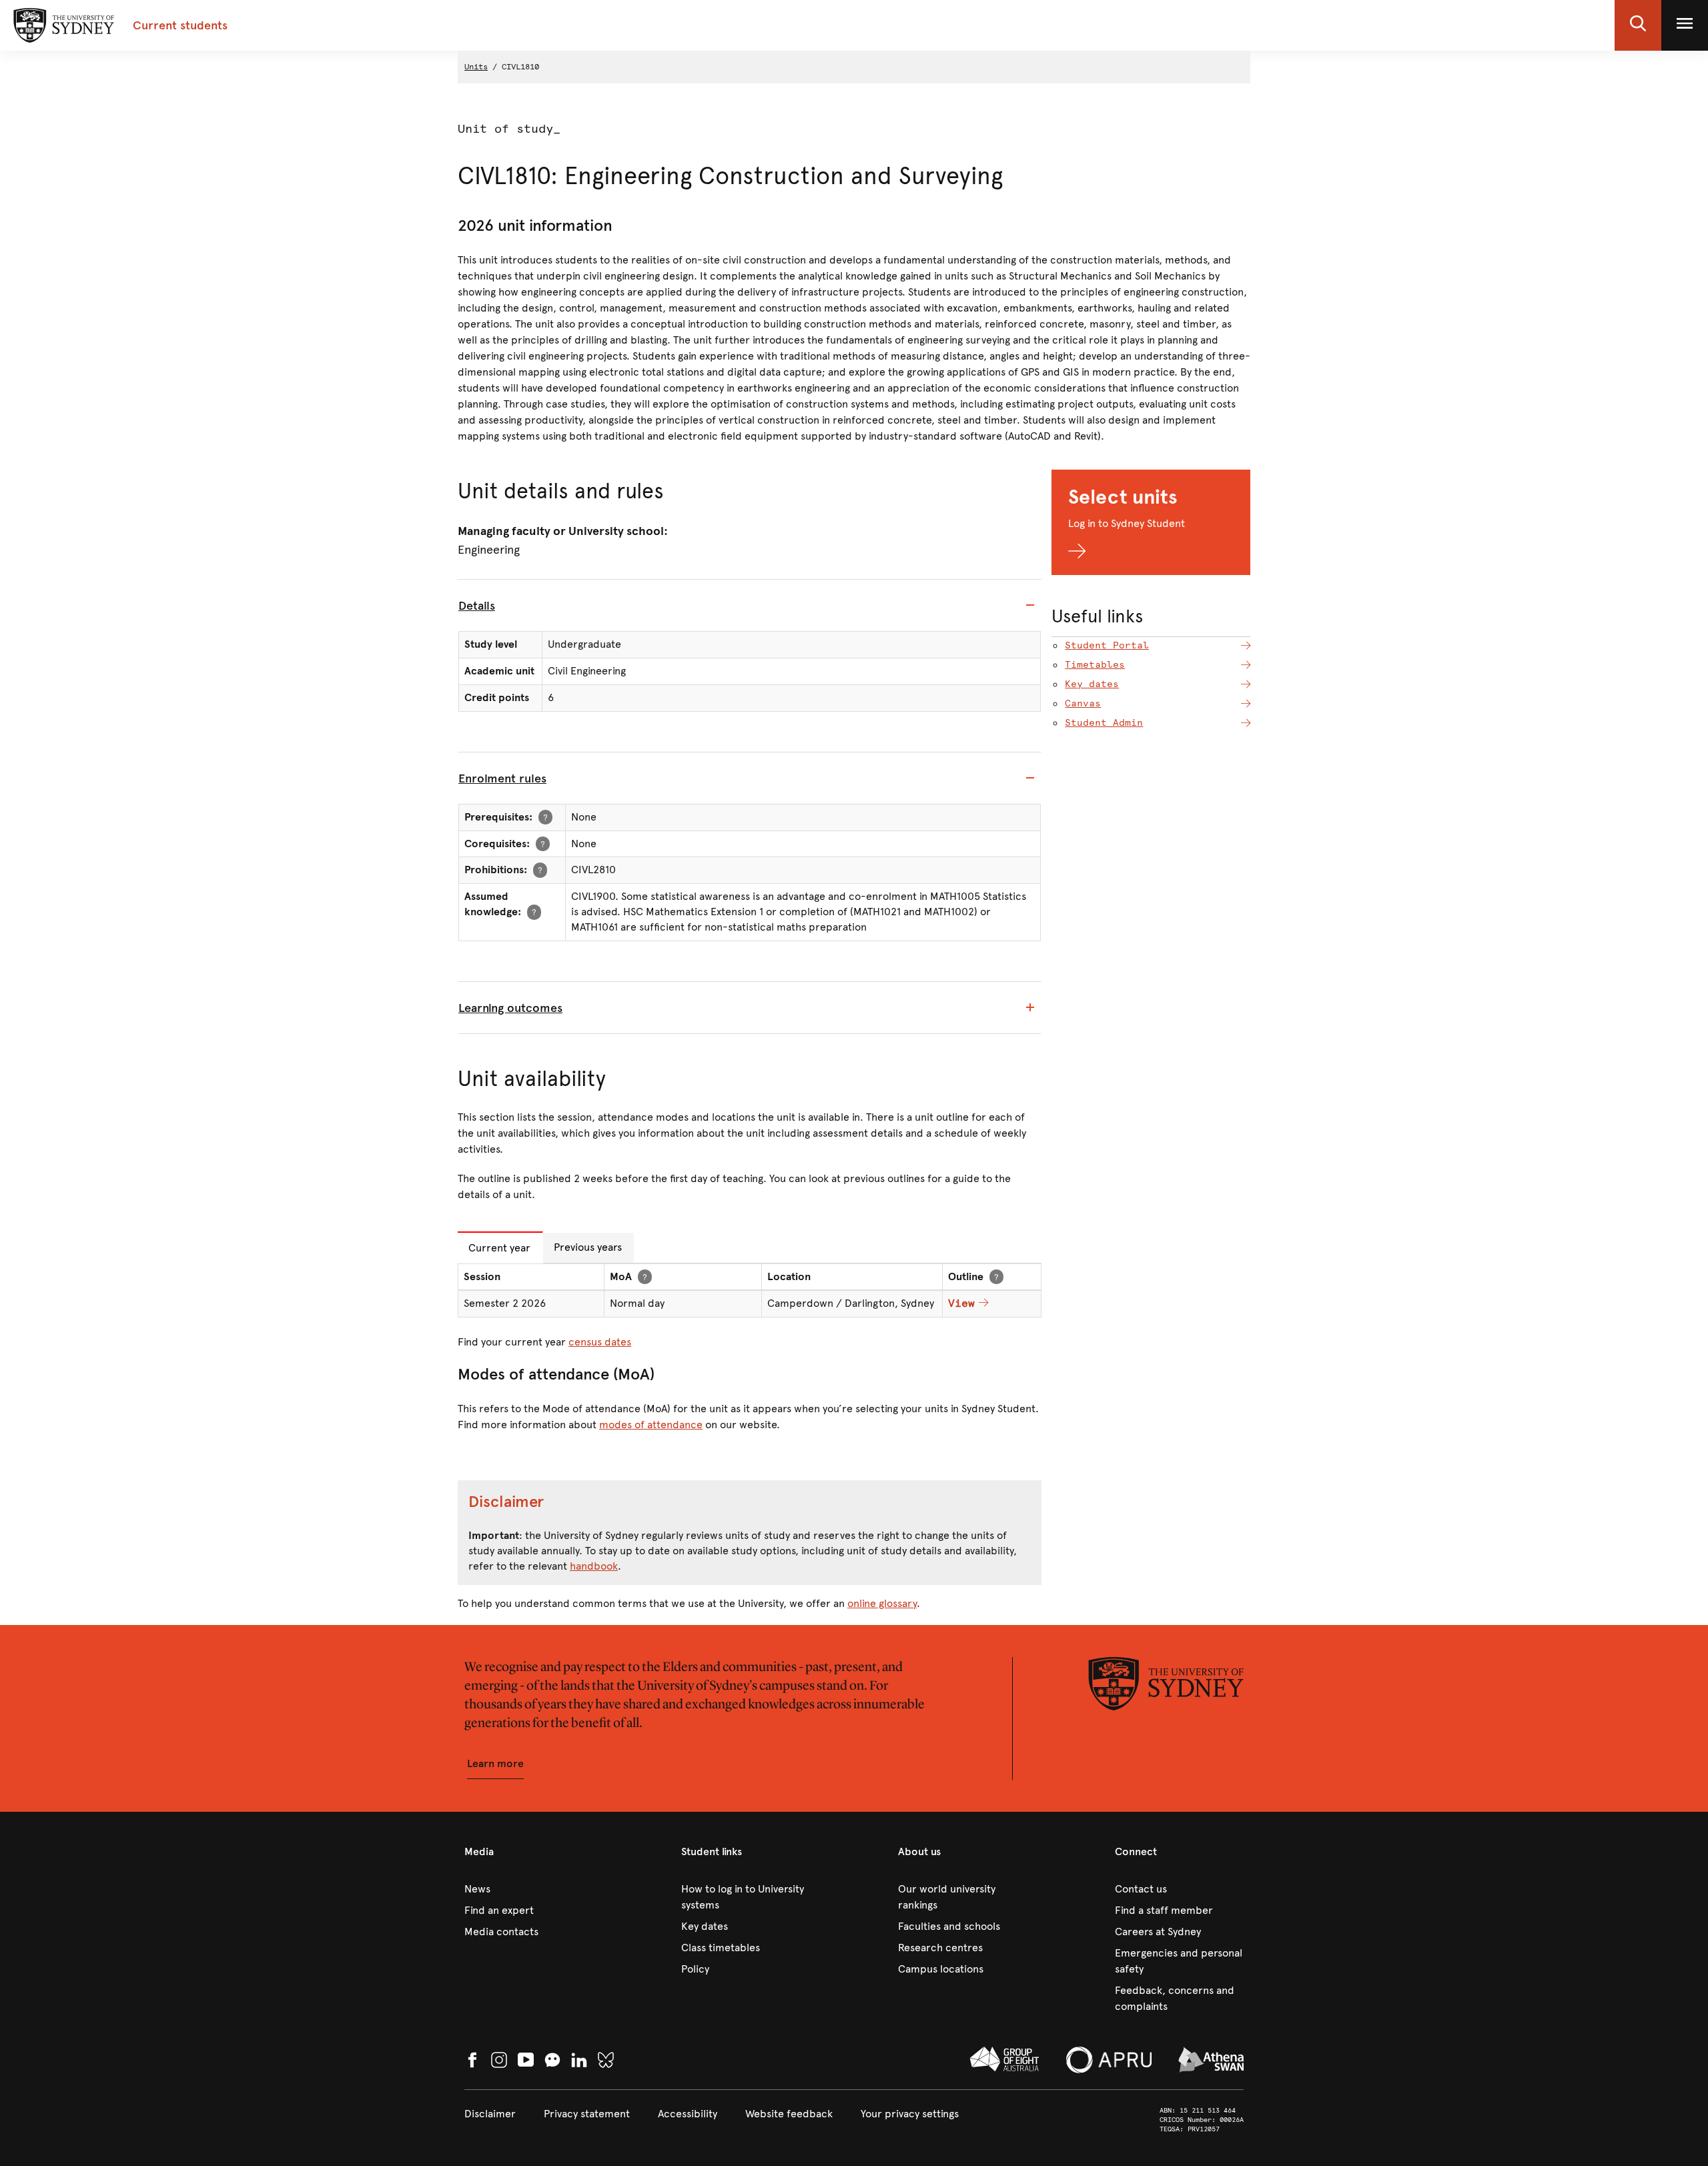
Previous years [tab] (588, 1247)
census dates (600, 1342)
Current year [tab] (499, 1248)
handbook (594, 1566)
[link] (529, 1889)
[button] (1638, 25)
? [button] (545, 817)
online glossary (882, 1603)
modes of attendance (651, 1425)
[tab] (750, 606)
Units (476, 67)
